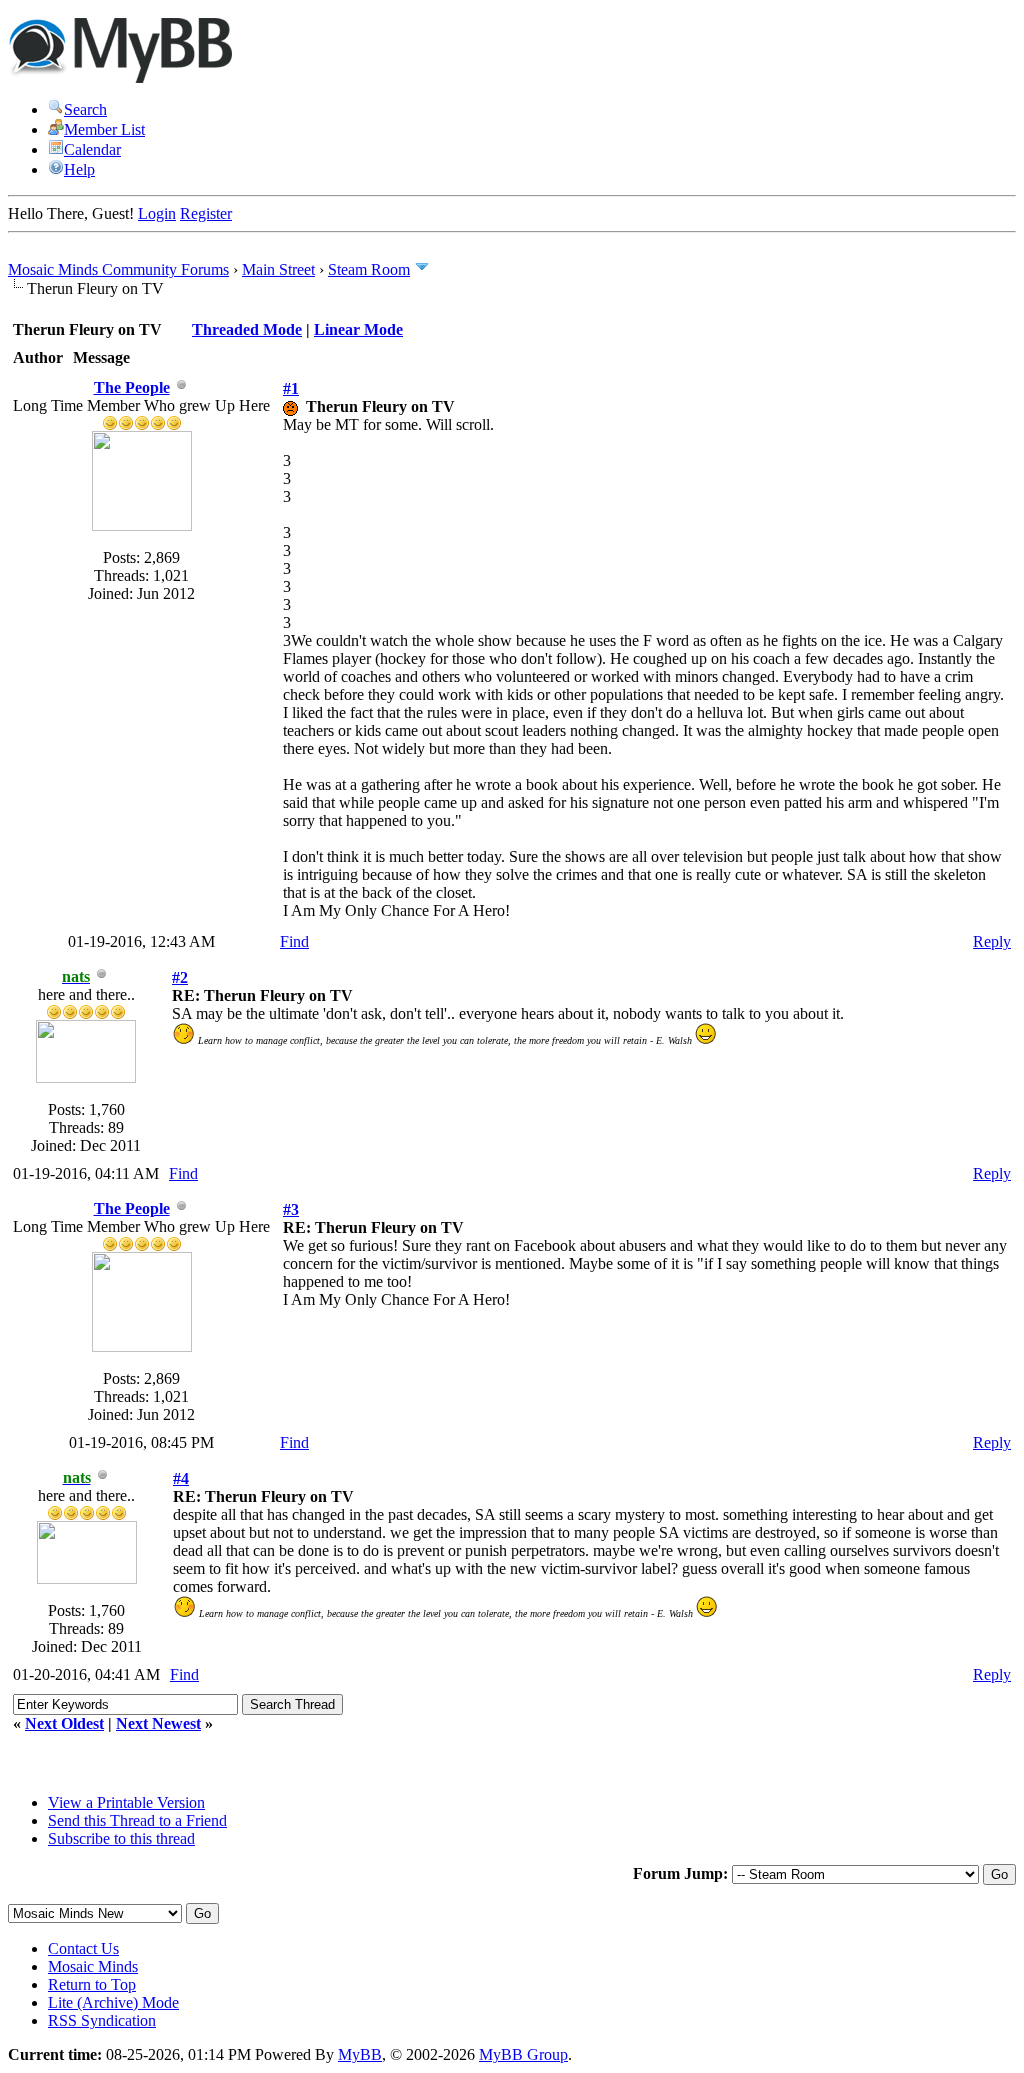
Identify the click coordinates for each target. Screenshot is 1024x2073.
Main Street (278, 269)
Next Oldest (64, 1723)
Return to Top (92, 1984)
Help (79, 169)
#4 (181, 1478)
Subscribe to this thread (121, 1838)
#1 (291, 388)
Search (85, 109)
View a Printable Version (126, 1802)
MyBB (360, 2054)
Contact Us (83, 1948)
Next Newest (158, 1723)
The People (132, 387)
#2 (180, 977)
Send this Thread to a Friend (137, 1820)
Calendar (92, 149)
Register (206, 213)
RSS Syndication (102, 2020)
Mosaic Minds (93, 1966)
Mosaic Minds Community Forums (118, 269)
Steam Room (369, 269)
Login (157, 213)
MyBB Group (523, 2054)
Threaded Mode (247, 329)
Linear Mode (358, 329)
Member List (104, 129)
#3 (291, 1209)
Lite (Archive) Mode (113, 2002)
